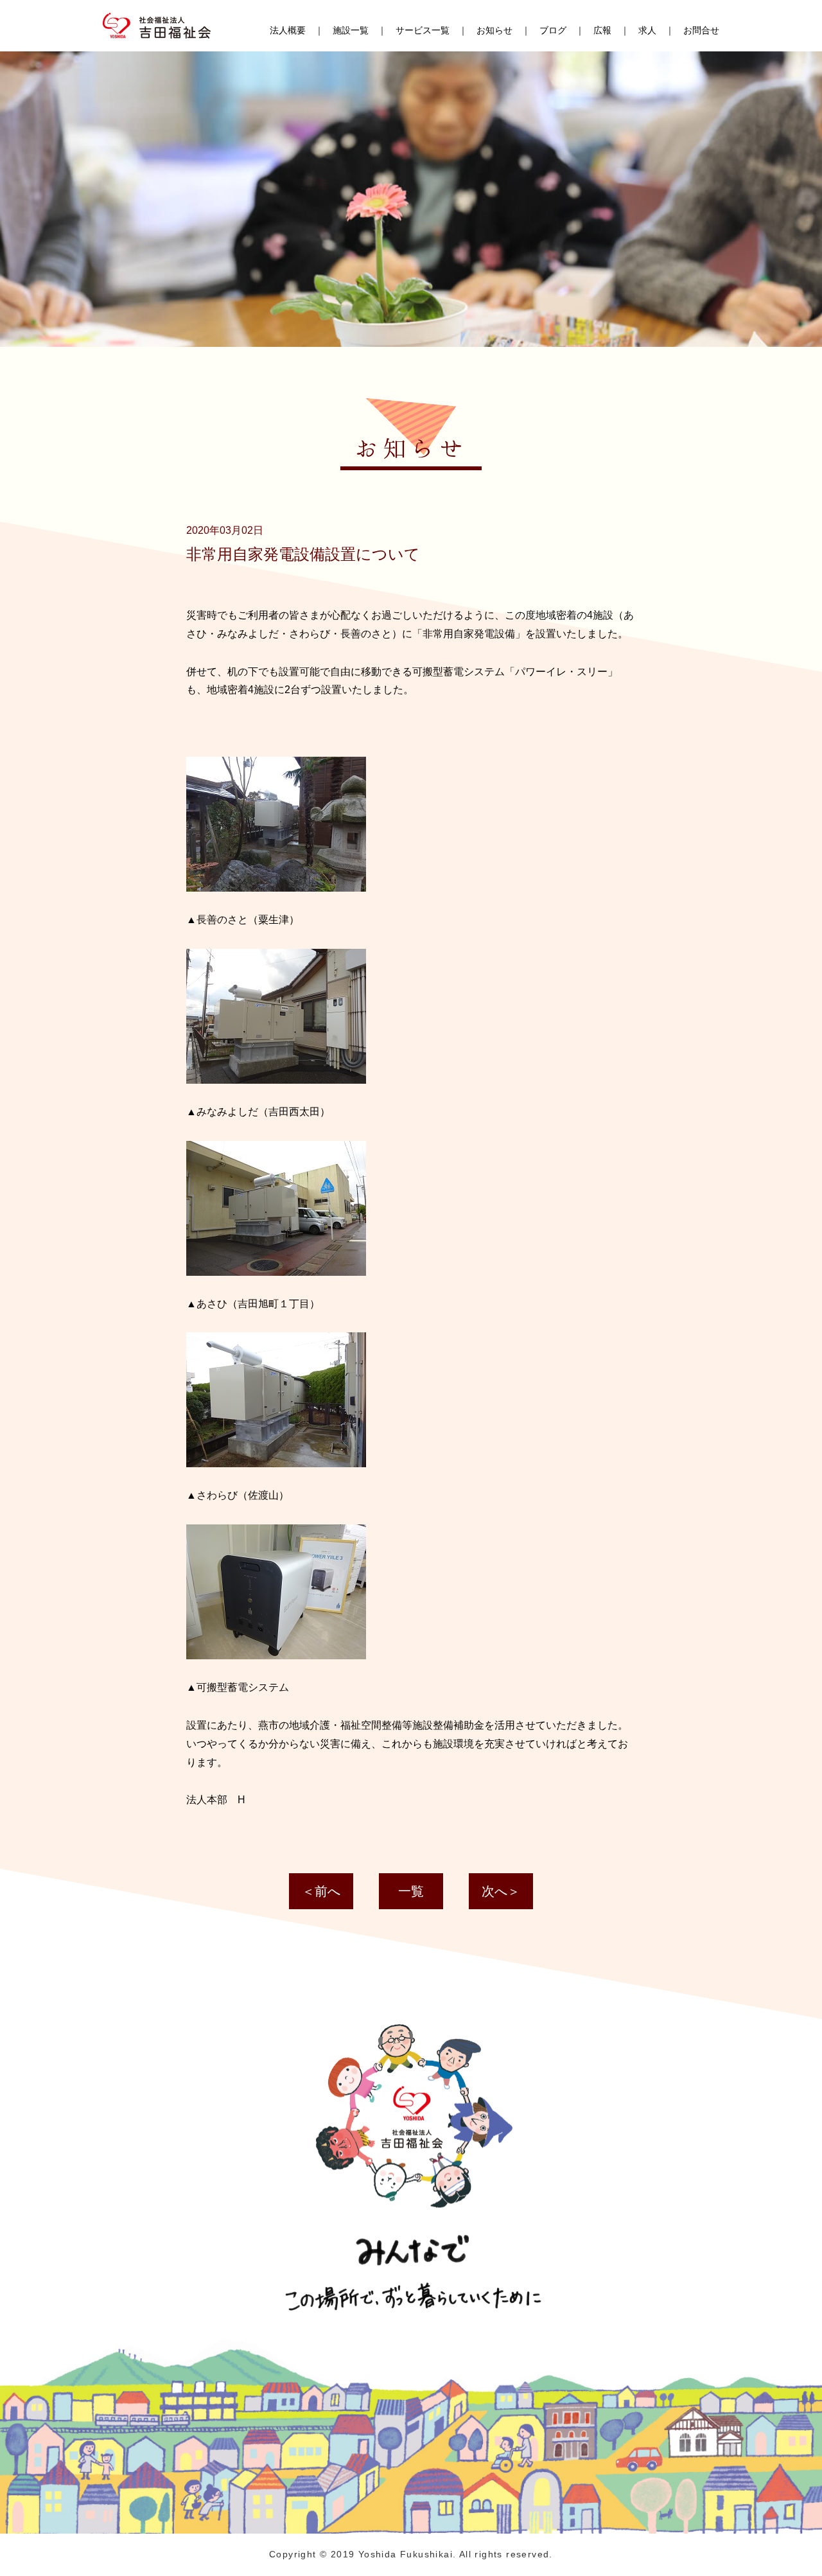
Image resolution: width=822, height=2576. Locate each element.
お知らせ (494, 30)
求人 (647, 30)
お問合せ (701, 30)
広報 (602, 30)
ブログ (553, 30)
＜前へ (321, 1891)
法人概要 (288, 30)
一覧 (411, 1891)
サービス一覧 (423, 30)
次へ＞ (501, 1891)
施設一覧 (351, 30)
